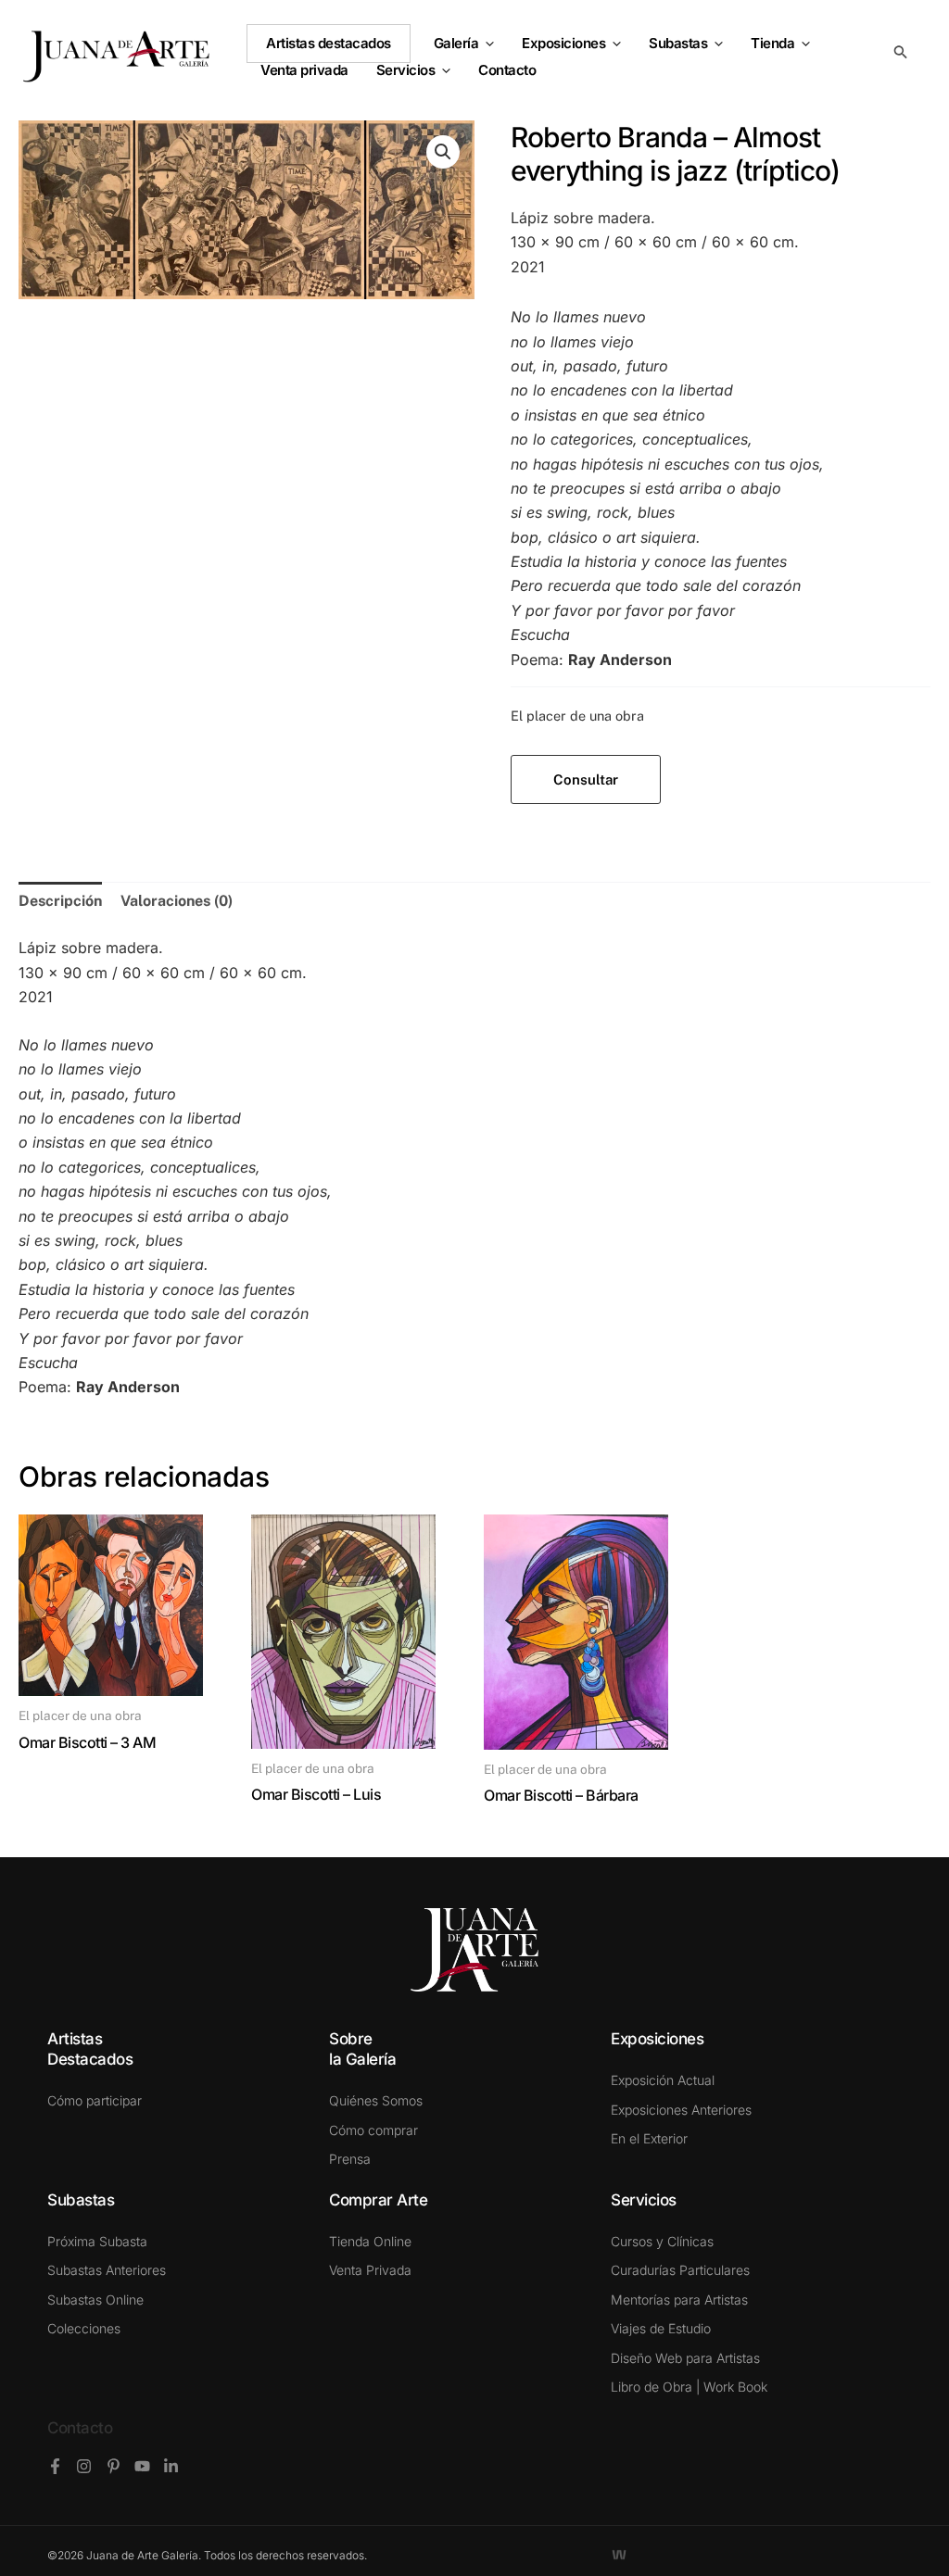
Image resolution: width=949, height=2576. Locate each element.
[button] (486, 44)
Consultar (586, 779)
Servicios (406, 70)
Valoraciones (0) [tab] (177, 901)
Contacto (80, 2428)
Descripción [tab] (60, 901)
